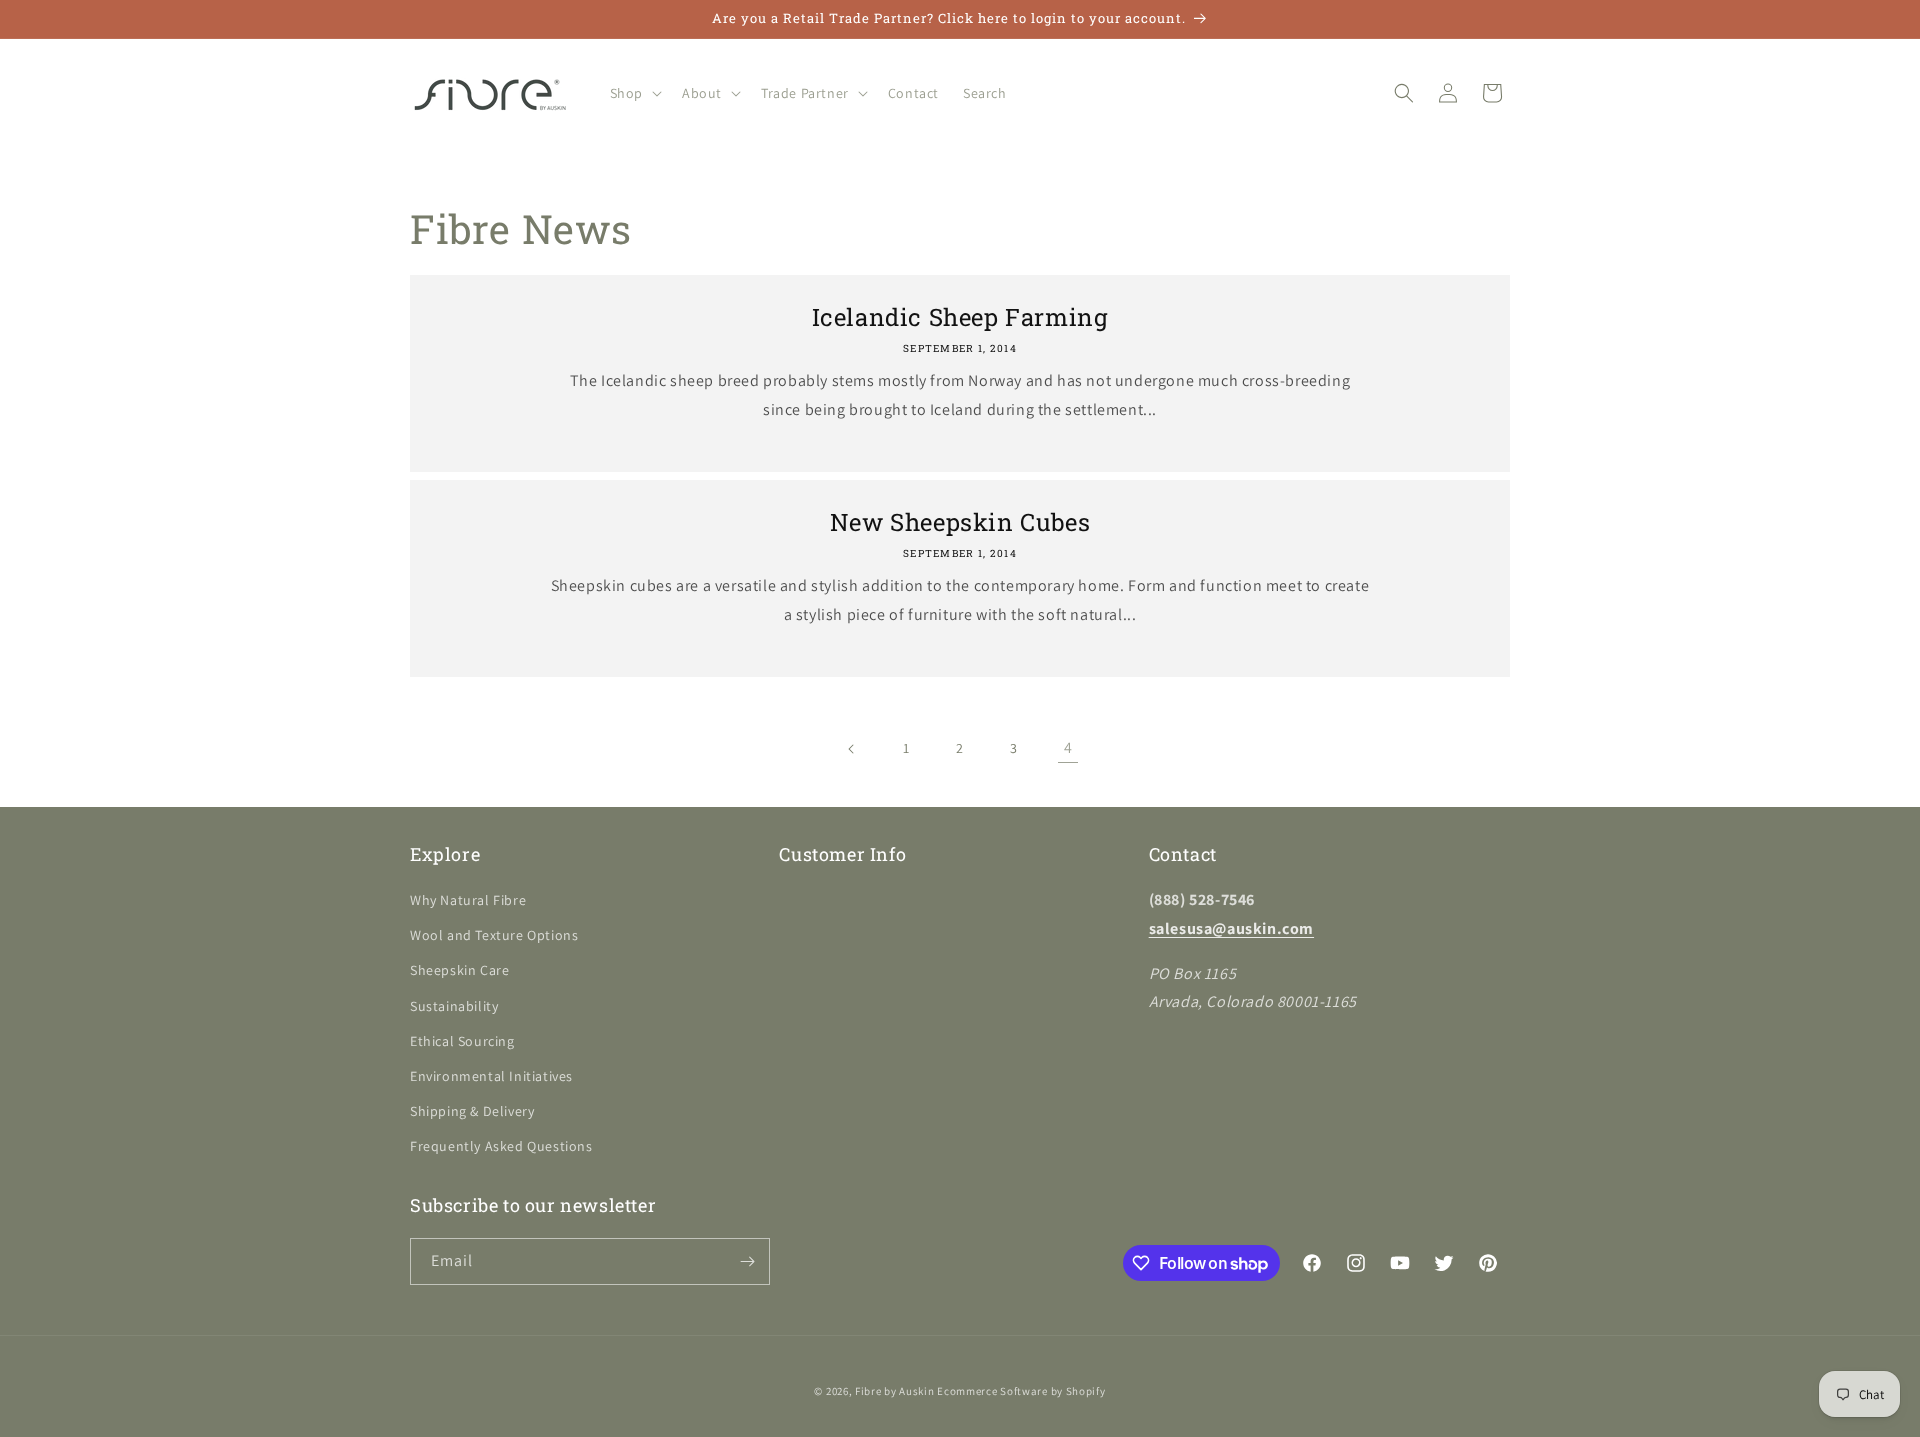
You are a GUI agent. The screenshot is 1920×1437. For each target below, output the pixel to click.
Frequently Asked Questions (501, 1146)
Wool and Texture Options (494, 935)
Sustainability (454, 1006)
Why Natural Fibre (468, 900)
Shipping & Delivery (472, 1111)
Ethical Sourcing (462, 1041)
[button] (634, 93)
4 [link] (1068, 747)
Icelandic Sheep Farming (960, 317)
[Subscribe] (747, 1261)
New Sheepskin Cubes (960, 522)
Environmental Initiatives (491, 1076)
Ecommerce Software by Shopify (1021, 1391)
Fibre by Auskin (895, 1391)
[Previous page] (852, 749)
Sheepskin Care (459, 970)
